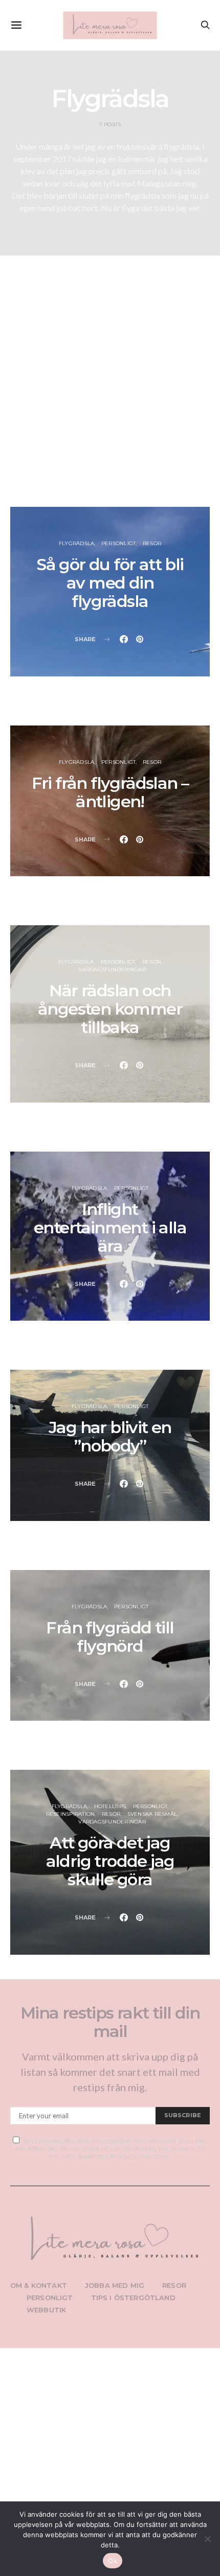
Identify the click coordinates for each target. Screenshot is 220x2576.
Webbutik (46, 2310)
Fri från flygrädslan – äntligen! (110, 792)
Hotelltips (110, 1806)
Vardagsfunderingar (112, 969)
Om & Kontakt (39, 2285)
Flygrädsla (77, 543)
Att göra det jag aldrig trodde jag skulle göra (110, 1861)
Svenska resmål (152, 1814)
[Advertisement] (110, 390)
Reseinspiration (71, 1814)
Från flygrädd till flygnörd (110, 1637)
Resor (152, 543)
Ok (113, 2561)
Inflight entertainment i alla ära (110, 1227)
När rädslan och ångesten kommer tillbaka (110, 1009)
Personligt (119, 543)
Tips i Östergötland (133, 2298)
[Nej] (207, 2539)
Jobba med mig (115, 2285)
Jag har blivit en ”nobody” (110, 1436)
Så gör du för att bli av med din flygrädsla (110, 583)
